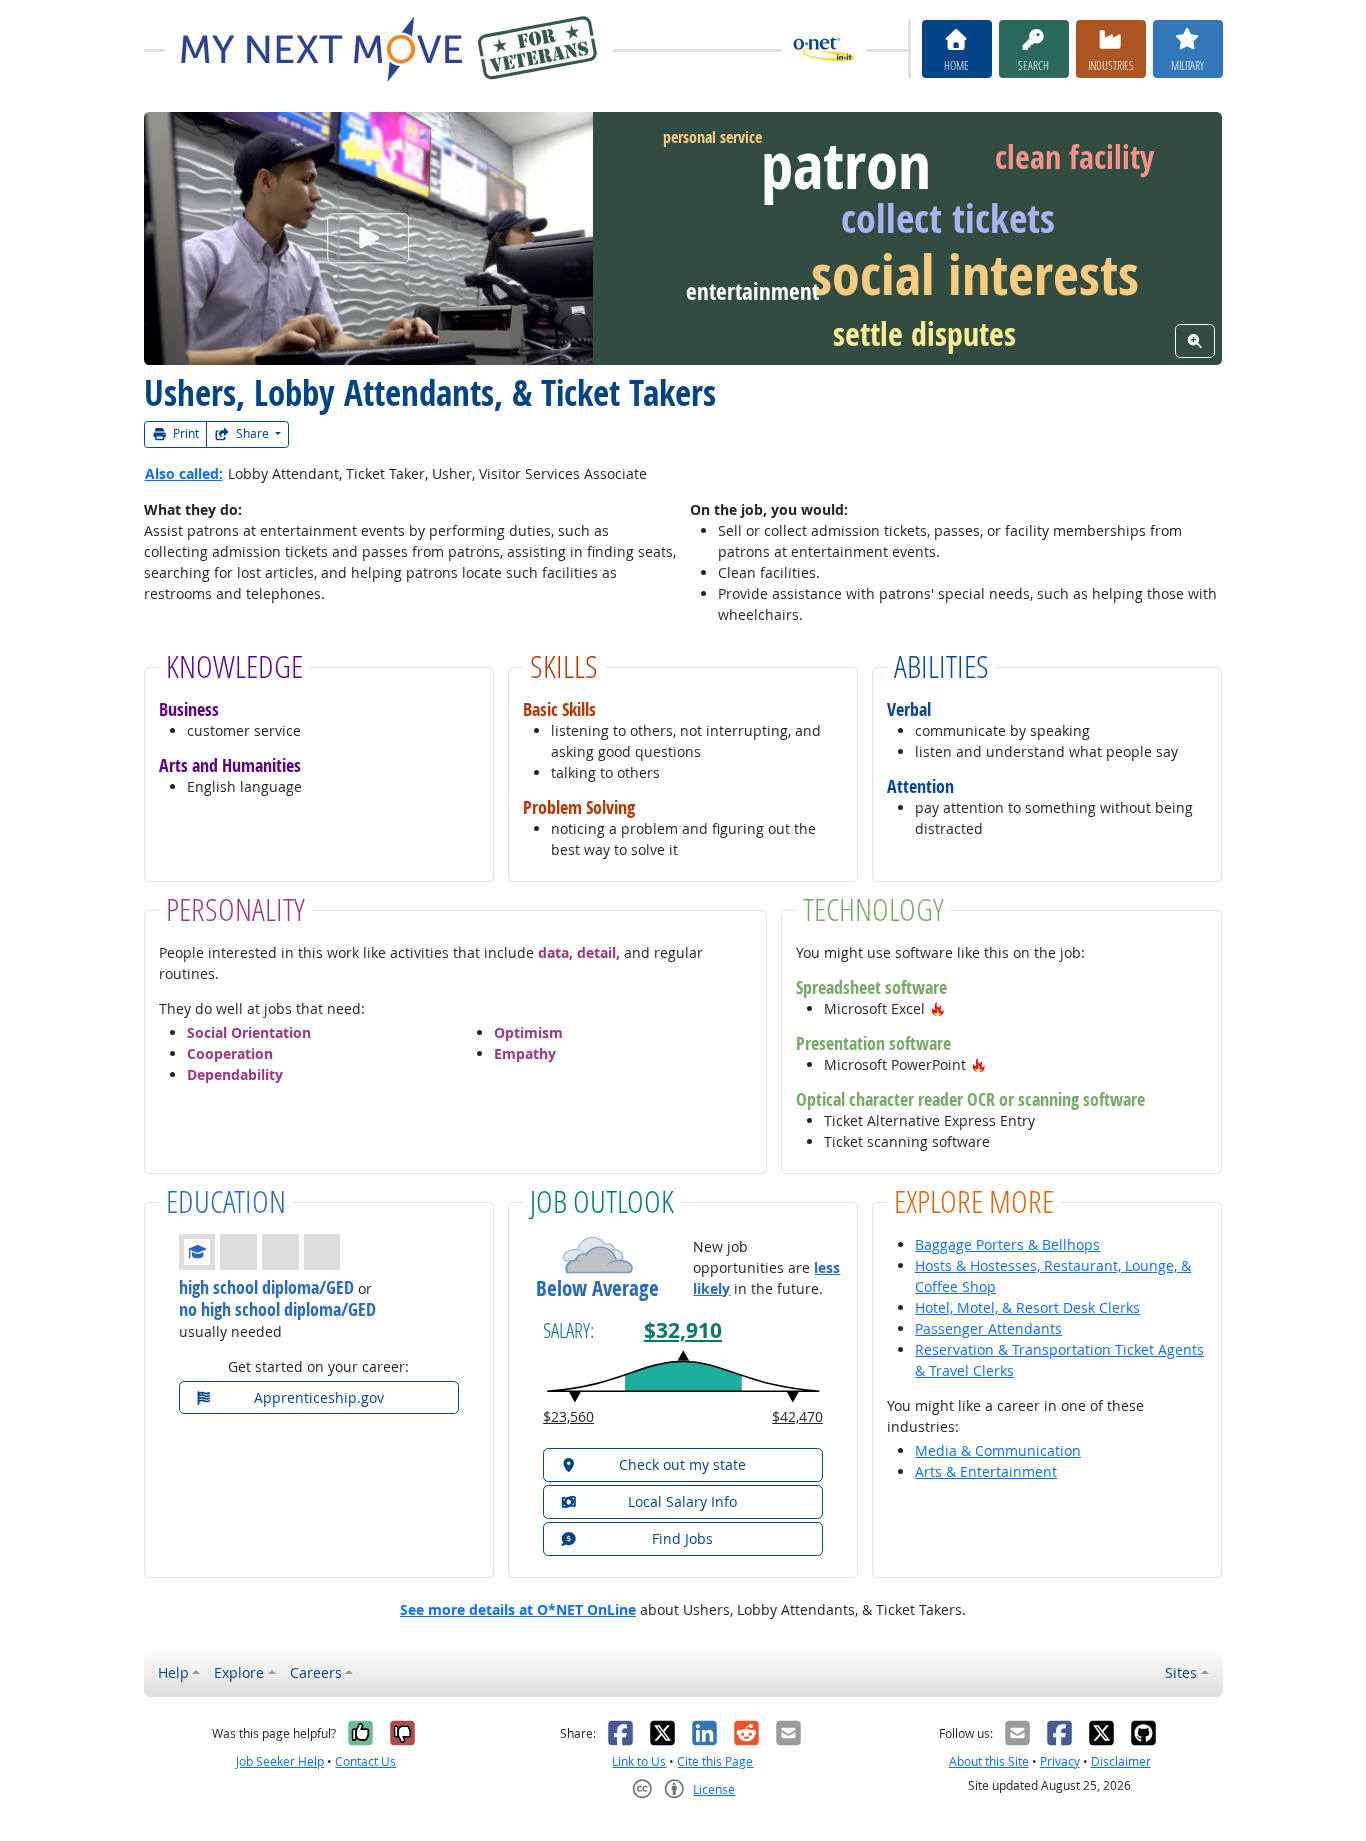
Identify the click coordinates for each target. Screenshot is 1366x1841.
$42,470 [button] (797, 1416)
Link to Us (639, 1761)
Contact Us (365, 1761)
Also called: (184, 473)
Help (173, 1672)
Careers (316, 1672)
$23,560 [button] (568, 1416)
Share (252, 433)
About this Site (989, 1761)
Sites (1181, 1672)
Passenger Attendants (988, 1328)
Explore (239, 1672)
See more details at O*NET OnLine (518, 1609)
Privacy (1060, 1761)
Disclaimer (1121, 1761)
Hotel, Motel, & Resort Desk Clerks (1027, 1307)
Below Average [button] (597, 1288)
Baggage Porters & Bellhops (1007, 1244)
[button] (938, 1008)
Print (184, 433)
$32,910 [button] (683, 1330)
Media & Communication (998, 1450)
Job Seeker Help (280, 1761)
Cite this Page (715, 1761)
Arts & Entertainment (986, 1471)
